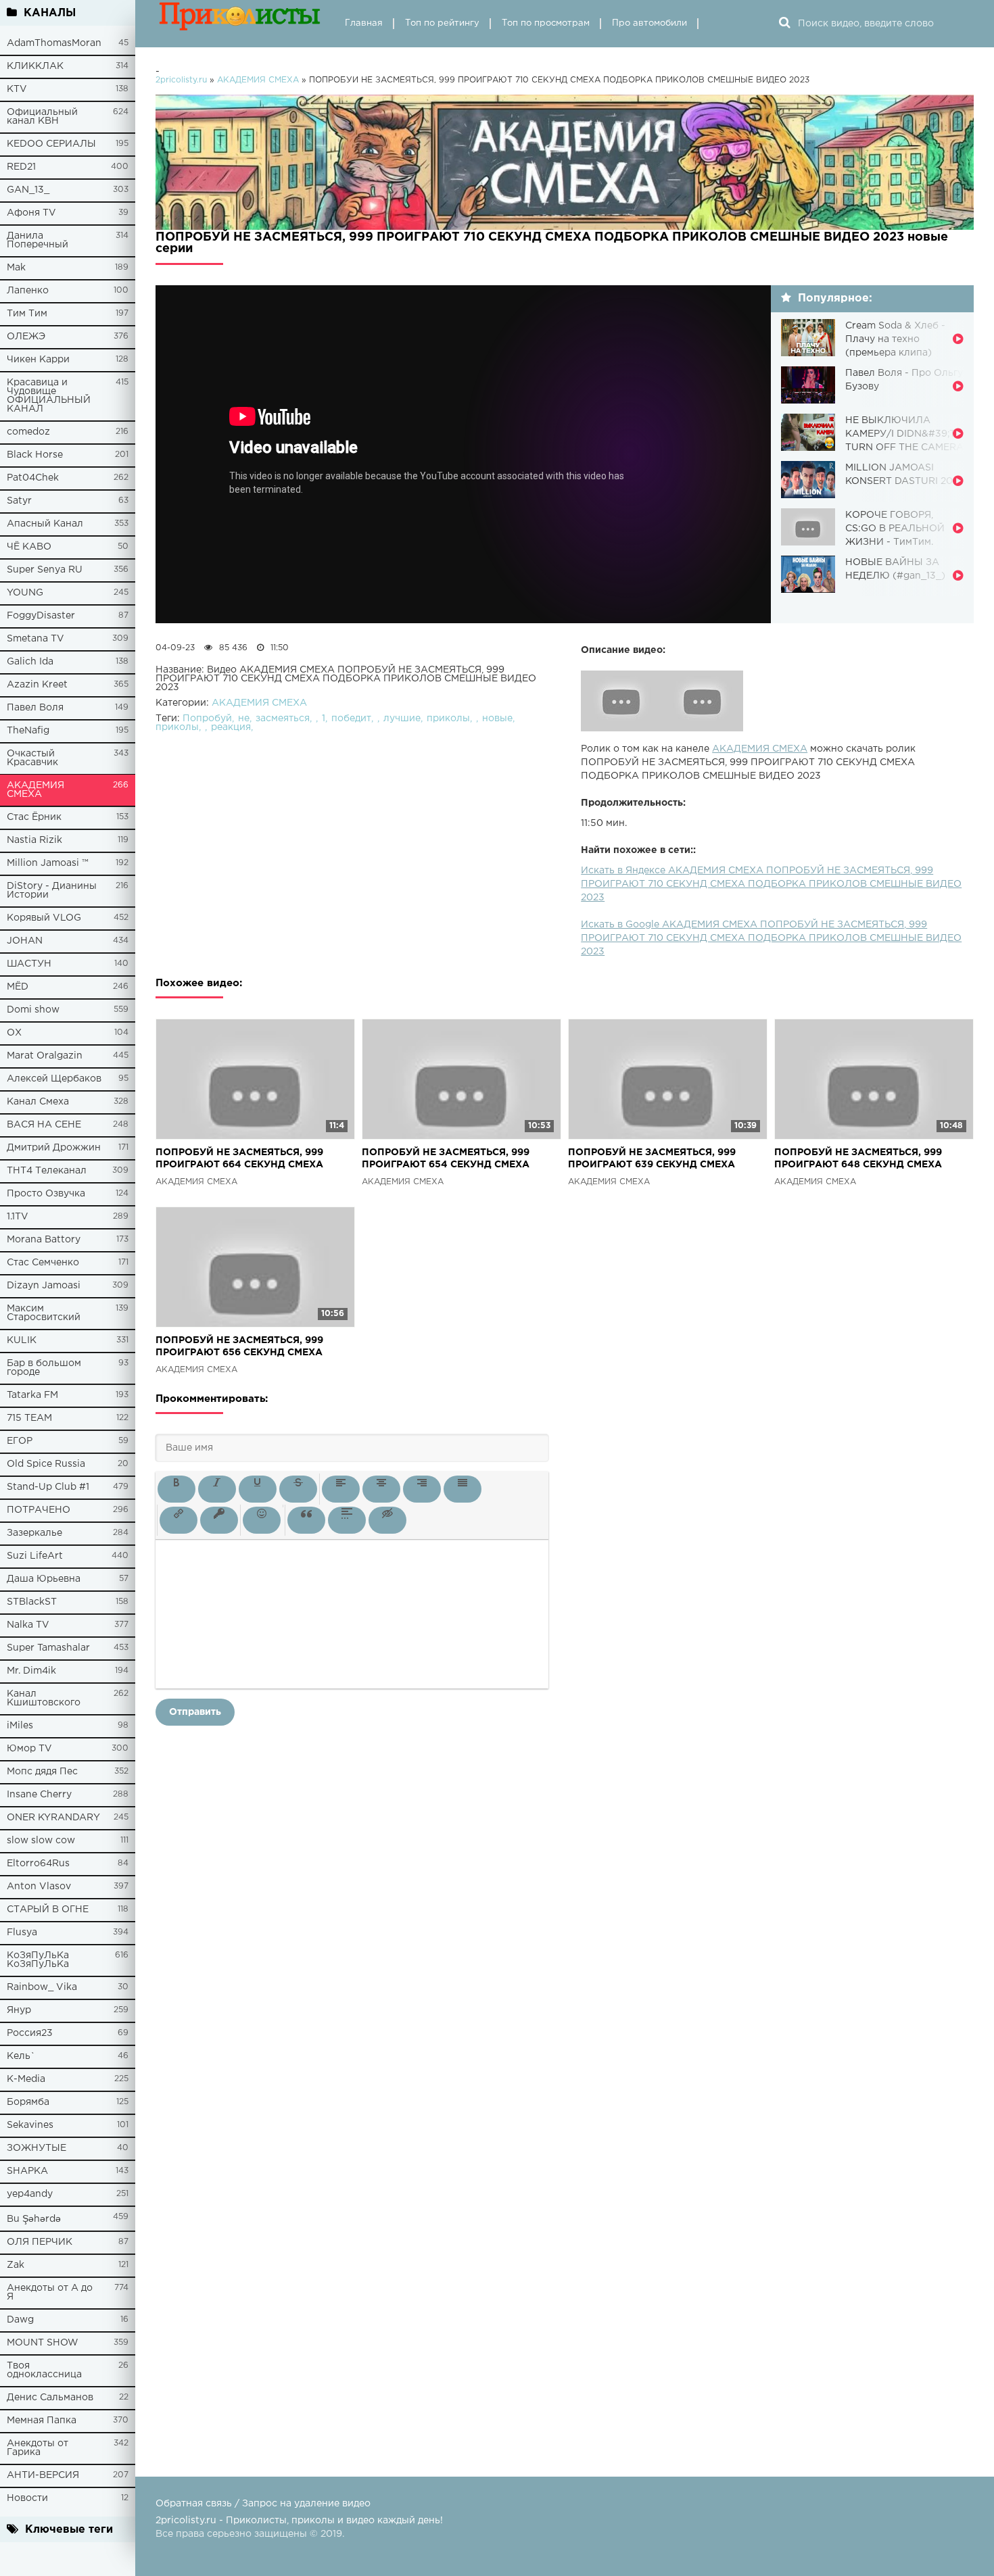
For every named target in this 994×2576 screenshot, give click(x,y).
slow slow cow (41, 1841)
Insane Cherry (39, 1795)
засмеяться (283, 719)
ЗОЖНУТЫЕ (37, 2148)
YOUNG (25, 593)
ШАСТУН (29, 964)
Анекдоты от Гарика (38, 2448)
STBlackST (32, 1602)
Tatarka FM (32, 1395)
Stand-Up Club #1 (48, 1487)
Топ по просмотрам (546, 23)
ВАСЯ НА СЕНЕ (44, 1125)
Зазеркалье (34, 1533)
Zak (16, 2265)
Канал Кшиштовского (44, 1698)
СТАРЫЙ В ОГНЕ (48, 1910)
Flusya (22, 1933)
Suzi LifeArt (35, 1556)
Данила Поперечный (38, 240)
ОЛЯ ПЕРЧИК (40, 2242)
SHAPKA (27, 2171)
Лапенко (28, 291)
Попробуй (207, 719)
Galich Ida (30, 662)
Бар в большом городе (44, 1368)
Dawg (20, 2320)
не (244, 719)
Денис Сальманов (50, 2398)
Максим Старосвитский (44, 1313)
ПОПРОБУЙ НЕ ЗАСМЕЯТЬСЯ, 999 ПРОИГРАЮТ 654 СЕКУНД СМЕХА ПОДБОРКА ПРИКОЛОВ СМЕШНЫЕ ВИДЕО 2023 (450, 1160)
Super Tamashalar (48, 1648)
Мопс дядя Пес (42, 1772)
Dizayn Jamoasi (44, 1286)
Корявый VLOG (44, 918)
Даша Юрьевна (44, 1579)
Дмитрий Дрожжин (54, 1148)
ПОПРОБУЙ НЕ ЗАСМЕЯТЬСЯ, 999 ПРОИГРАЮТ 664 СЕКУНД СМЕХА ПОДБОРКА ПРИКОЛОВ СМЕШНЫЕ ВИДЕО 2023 (243, 1160)
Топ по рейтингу (442, 23)
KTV (17, 89)
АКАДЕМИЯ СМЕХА (35, 790)
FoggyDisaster (41, 616)
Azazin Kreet (37, 685)
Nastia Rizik (34, 840)
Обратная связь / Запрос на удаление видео (263, 2504)
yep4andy (30, 2194)
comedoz (28, 432)
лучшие (402, 719)
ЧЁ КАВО (29, 547)
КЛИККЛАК (35, 66)
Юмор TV (29, 1749)
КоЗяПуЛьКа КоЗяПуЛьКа (38, 1960)
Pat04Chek (33, 478)
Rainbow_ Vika (42, 1987)
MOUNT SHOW (43, 2343)
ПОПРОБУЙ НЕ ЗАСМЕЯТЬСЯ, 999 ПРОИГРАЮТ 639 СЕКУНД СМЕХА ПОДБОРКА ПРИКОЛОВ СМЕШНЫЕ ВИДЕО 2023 (656, 1160)
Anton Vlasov (39, 1887)
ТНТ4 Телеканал (47, 1171)
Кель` (21, 2056)
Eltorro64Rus (38, 1864)
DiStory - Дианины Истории (52, 891)
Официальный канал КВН (42, 117)
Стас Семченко (43, 1263)
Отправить (195, 1712)
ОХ (14, 1033)
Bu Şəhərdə (34, 2219)
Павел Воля (35, 708)
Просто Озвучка (46, 1194)
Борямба (28, 2102)
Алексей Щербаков (54, 1079)
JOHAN (25, 941)
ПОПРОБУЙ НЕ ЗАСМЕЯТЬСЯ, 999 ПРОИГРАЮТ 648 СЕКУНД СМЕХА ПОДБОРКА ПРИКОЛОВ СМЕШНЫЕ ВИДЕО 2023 (862, 1160)
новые (497, 719)
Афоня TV (31, 213)
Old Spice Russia (46, 1464)
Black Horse (35, 455)
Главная (364, 23)
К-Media (26, 2079)
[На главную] (240, 24)
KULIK (22, 1340)
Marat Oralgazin (45, 1056)
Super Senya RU (45, 570)
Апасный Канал (45, 524)
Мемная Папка (42, 2421)
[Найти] (784, 24)
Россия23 (30, 2033)
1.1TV (18, 1217)
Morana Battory (44, 1240)
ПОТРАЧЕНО (39, 1510)
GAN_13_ (28, 190)
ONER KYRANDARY (53, 1818)
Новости (27, 2498)
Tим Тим (27, 314)
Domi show (33, 1010)
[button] (176, 1489)
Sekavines (30, 2125)
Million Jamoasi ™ (48, 863)
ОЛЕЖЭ (26, 337)
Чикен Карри (38, 360)
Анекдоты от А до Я (50, 2292)
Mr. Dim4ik (31, 1671)
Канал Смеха (38, 1102)
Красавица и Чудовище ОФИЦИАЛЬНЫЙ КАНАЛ (49, 396)
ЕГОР (20, 1441)
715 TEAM (29, 1418)
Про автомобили (649, 23)
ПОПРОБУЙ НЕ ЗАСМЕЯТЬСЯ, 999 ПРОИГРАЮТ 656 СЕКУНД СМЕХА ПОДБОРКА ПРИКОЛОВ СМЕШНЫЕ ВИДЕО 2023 (243, 1347)
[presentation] (176, 1489)
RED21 (21, 167)
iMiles (20, 1726)
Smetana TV (35, 639)
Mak (16, 268)
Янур (19, 2010)
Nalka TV (28, 1625)
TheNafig (28, 731)
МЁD (18, 987)
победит (351, 719)
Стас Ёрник (34, 817)
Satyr (19, 501)
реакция (231, 727)
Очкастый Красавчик (32, 758)
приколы (448, 719)
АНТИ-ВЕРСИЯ (43, 2475)
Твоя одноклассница (44, 2370)
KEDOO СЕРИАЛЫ (51, 144)
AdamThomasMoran (54, 43)
